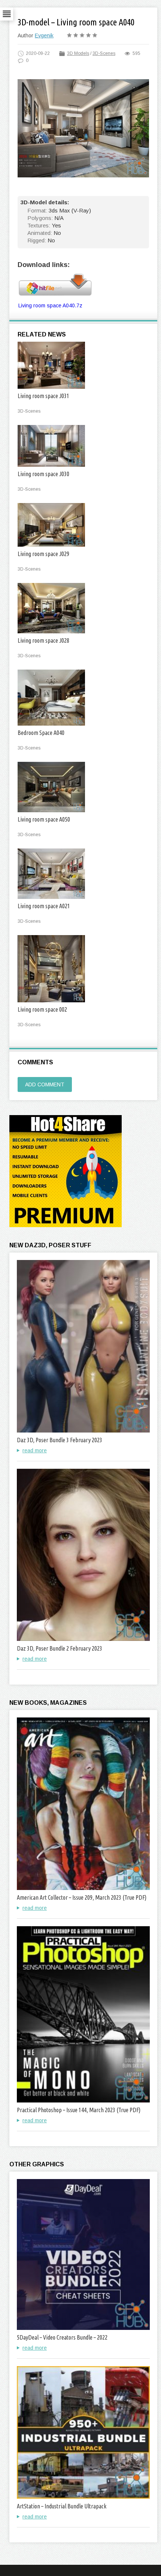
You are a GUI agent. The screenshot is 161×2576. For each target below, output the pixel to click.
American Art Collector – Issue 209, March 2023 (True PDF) (82, 1897)
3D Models (78, 53)
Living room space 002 (42, 1009)
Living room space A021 (44, 906)
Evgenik (44, 35)
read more (35, 1450)
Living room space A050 (44, 819)
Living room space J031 (43, 396)
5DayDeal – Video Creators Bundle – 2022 (62, 2337)
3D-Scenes (104, 53)
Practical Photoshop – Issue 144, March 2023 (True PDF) (79, 2110)
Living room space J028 (43, 640)
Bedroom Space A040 (41, 733)
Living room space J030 (43, 474)
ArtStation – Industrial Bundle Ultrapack (62, 2506)
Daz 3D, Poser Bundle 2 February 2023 (60, 1648)
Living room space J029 (43, 554)
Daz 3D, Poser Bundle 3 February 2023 (60, 1440)
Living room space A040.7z (50, 305)
